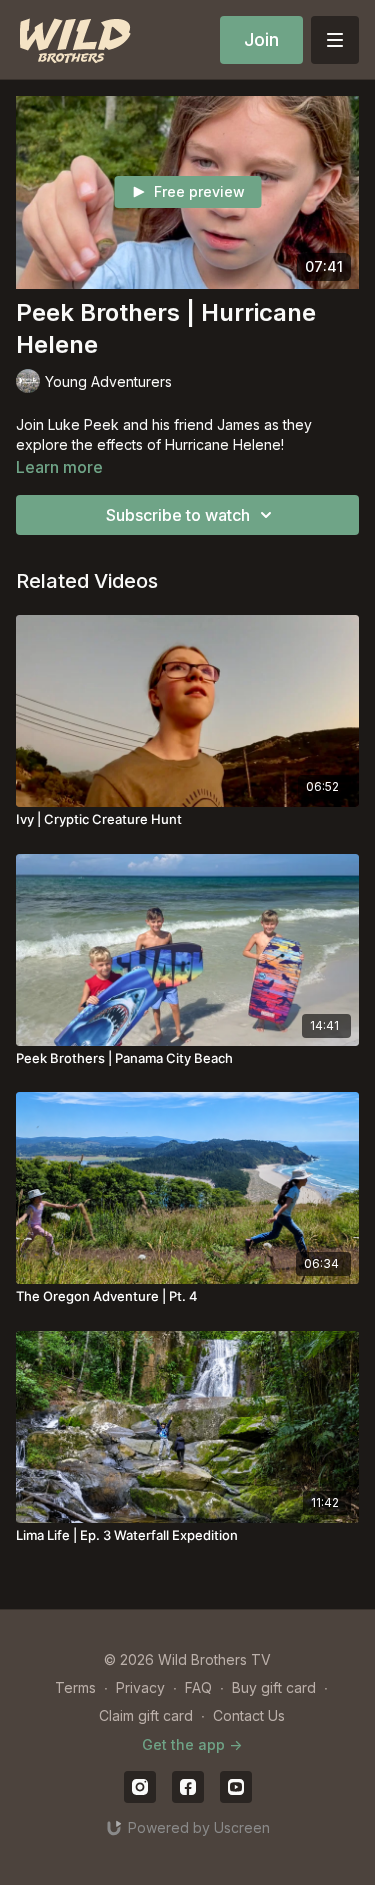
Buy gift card (274, 1687)
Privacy (140, 1687)
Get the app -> (192, 1744)
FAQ (198, 1687)
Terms (75, 1687)
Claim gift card (146, 1715)
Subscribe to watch (178, 515)
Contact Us (249, 1715)
